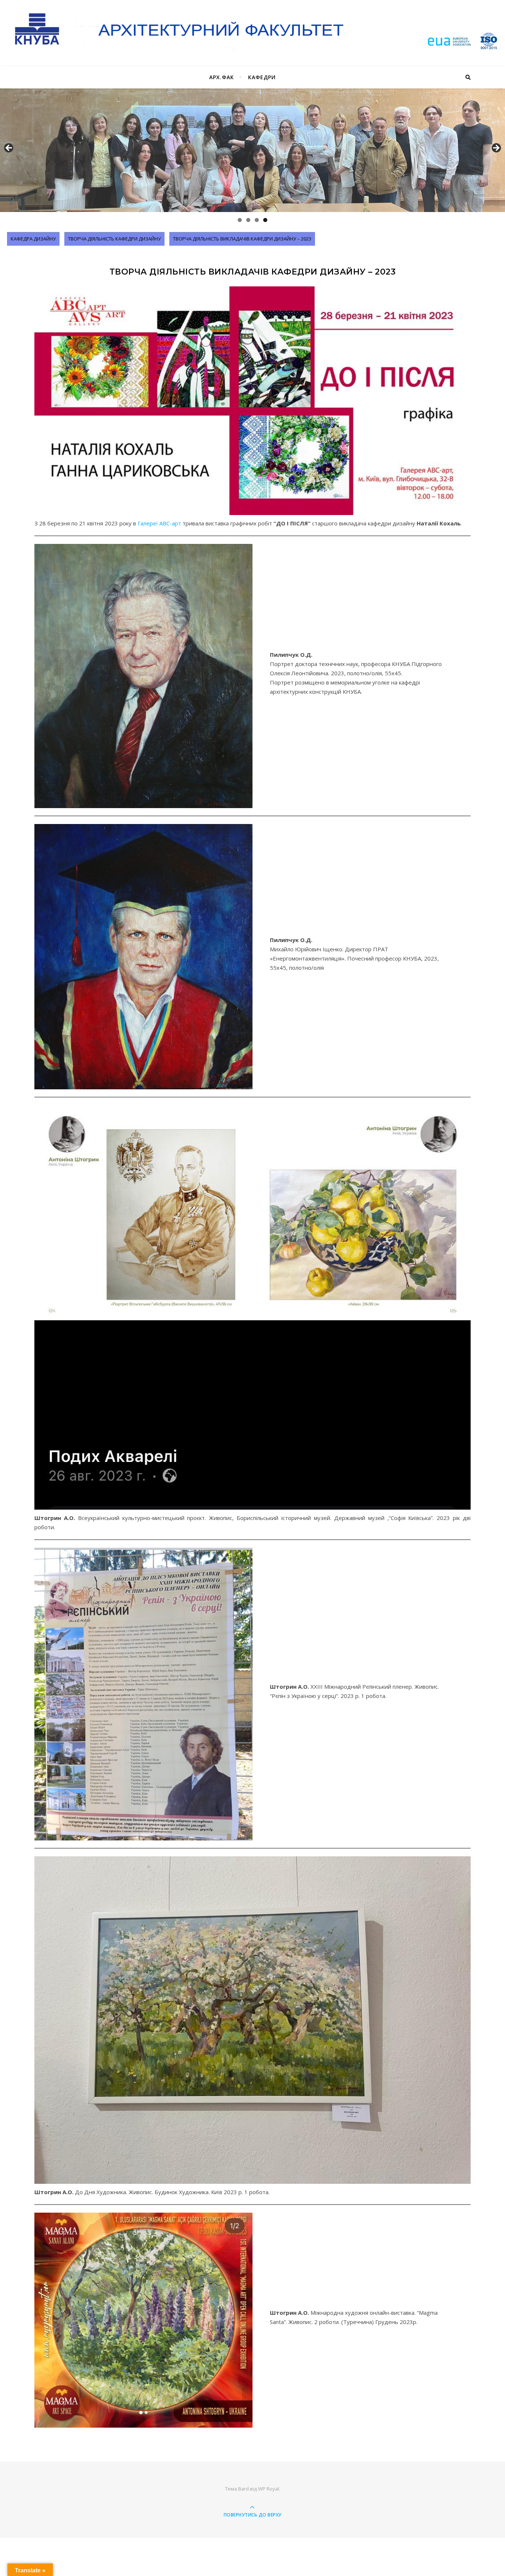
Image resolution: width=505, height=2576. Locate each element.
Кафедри (262, 77)
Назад (9, 148)
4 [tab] (265, 220)
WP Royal (269, 2489)
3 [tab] (257, 220)
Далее (496, 148)
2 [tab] (248, 220)
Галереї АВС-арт (159, 523)
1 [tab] (240, 220)
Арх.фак (222, 77)
